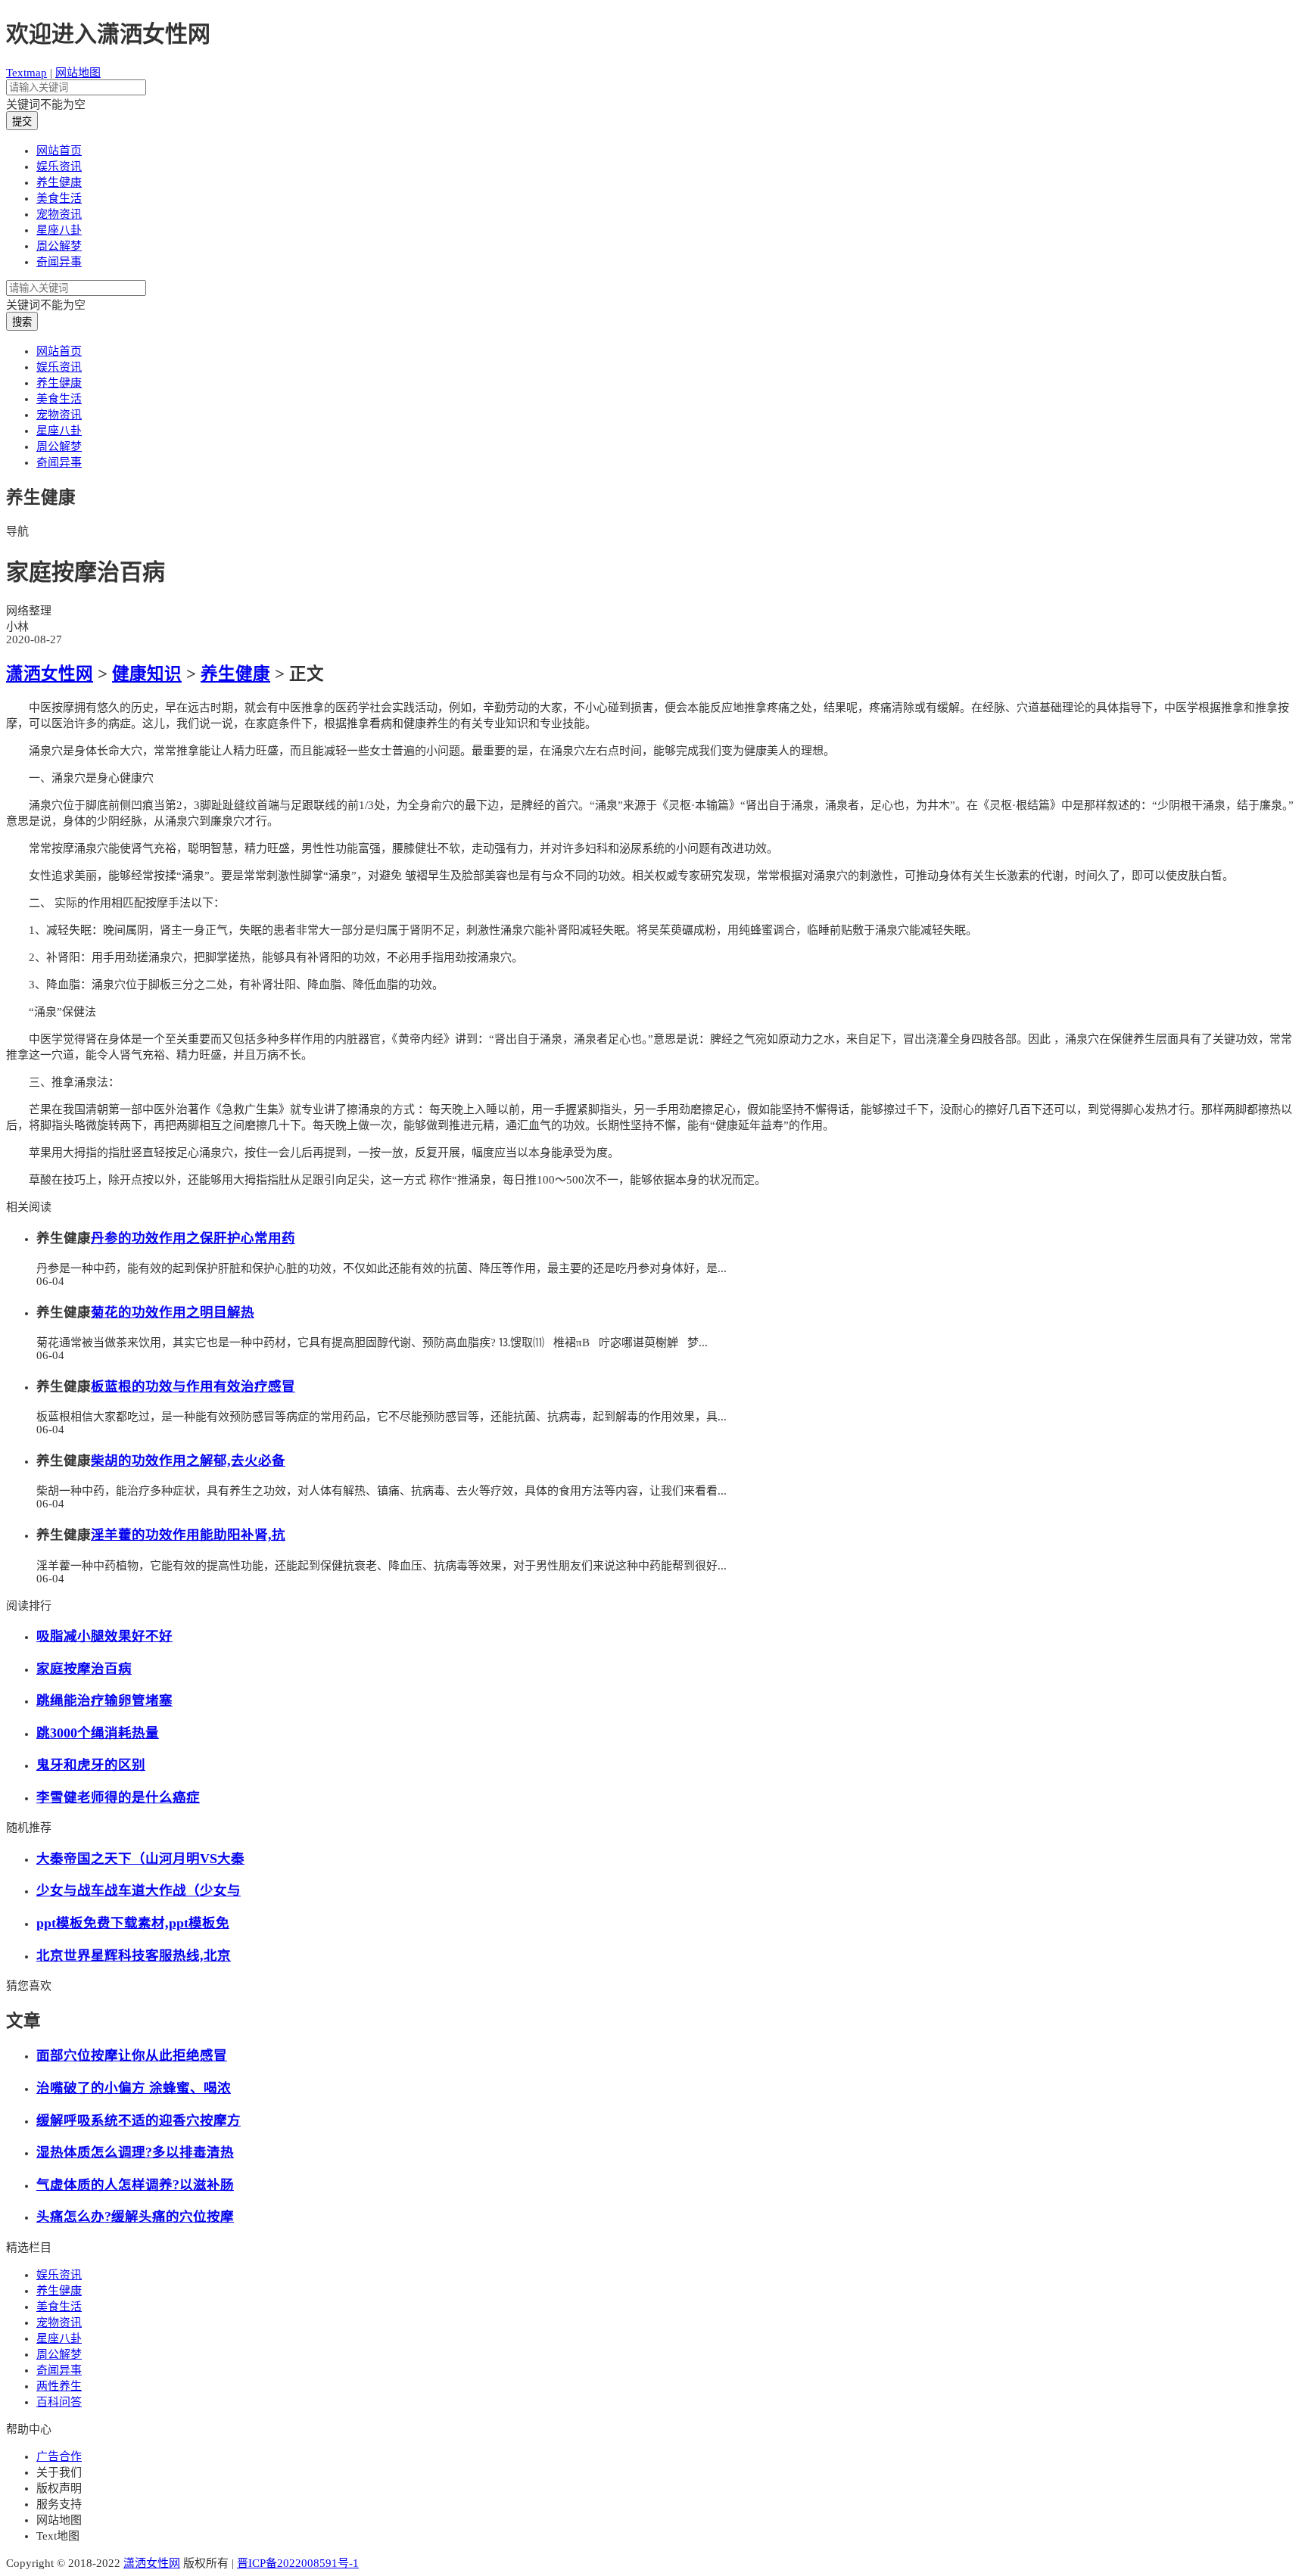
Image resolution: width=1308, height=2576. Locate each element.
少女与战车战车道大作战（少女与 (139, 1890)
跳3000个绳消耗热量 (98, 1733)
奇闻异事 (59, 262)
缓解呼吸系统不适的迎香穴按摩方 (139, 2120)
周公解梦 (59, 246)
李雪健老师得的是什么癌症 (118, 1797)
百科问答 (59, 2402)
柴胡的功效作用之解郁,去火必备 (188, 1461)
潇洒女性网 (50, 674)
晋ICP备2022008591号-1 (298, 2563)
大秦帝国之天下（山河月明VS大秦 (140, 1859)
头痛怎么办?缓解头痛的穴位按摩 (135, 2217)
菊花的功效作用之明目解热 (173, 1312)
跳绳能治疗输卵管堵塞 (104, 1700)
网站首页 (59, 151)
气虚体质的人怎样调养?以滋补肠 (135, 2185)
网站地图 (78, 73)
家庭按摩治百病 (84, 1669)
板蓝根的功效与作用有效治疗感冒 (193, 1386)
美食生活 (59, 198)
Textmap (26, 73)
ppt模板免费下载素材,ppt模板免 (133, 1923)
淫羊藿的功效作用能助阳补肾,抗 (188, 1535)
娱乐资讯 (59, 166)
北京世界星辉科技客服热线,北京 (134, 1955)
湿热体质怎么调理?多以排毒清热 (135, 2152)
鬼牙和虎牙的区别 (91, 1765)
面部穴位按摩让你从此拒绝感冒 (132, 2055)
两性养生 (59, 2386)
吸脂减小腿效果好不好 (104, 1636)
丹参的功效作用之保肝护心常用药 (193, 1238)
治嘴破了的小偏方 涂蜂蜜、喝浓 (134, 2088)
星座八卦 (59, 230)
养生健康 (59, 182)
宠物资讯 (59, 214)
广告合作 (59, 2456)
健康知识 (147, 674)
